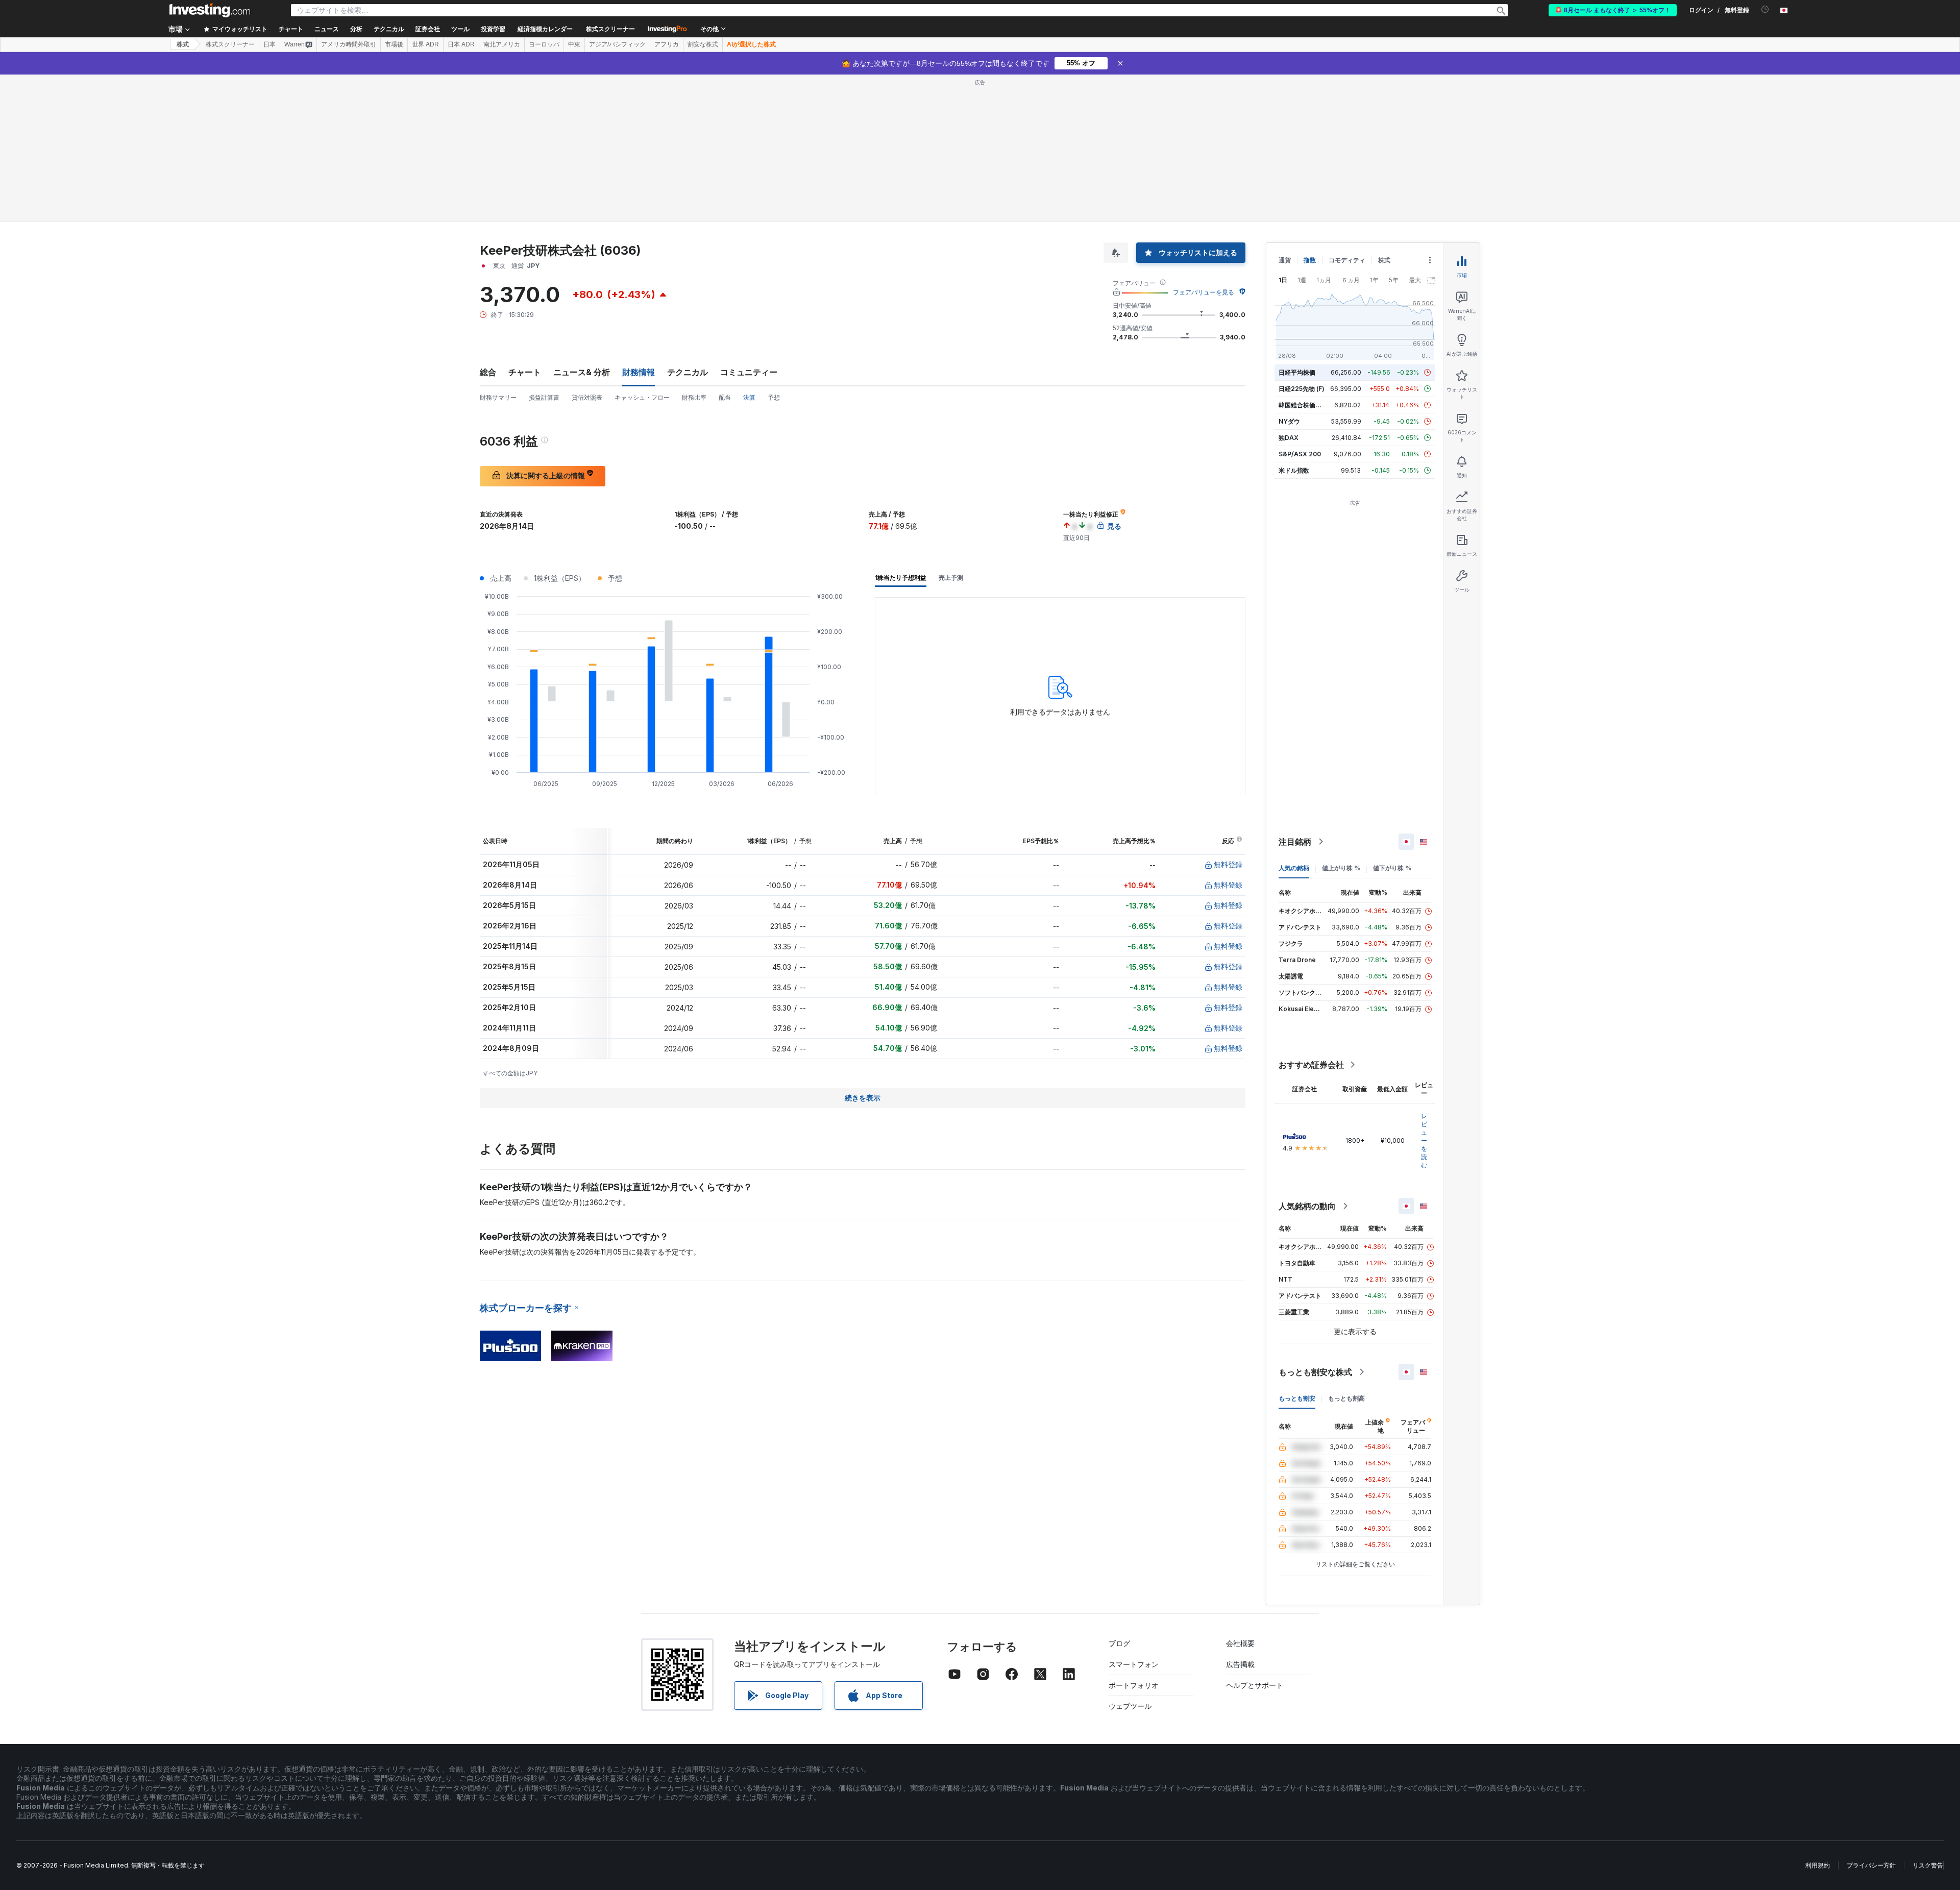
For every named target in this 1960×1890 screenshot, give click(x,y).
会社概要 (1240, 1643)
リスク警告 (1928, 1865)
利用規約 (1818, 1865)
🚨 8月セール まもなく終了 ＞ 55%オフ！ (1613, 10)
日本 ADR (461, 44)
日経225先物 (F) (1302, 389)
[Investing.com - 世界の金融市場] (210, 10)
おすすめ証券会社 (1311, 1065)
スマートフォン (1134, 1664)
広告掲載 (1240, 1664)
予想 (774, 397)
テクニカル (688, 372)
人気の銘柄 (1294, 868)
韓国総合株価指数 (1303, 405)
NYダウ (1289, 421)
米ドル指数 (1294, 470)
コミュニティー (749, 372)
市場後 (394, 44)
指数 (1310, 260)
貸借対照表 (587, 397)
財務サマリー (498, 397)
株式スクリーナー (610, 29)
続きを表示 (863, 1098)
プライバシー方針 (1871, 1865)
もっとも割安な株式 (1315, 1372)
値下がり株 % (1392, 868)
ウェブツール (1130, 1706)
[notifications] (1765, 9)
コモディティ (1347, 260)
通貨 (1285, 260)
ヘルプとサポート (1255, 1685)
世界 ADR (425, 44)
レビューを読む (1424, 1140)
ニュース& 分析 (582, 372)
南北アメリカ (502, 44)
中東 (574, 44)
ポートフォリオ (1134, 1685)
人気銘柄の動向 (1307, 1206)
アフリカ (667, 44)
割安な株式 (703, 44)
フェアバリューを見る (1204, 292)
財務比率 (694, 397)
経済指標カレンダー (545, 29)
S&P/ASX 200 (1300, 454)
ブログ (1119, 1643)
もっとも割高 (1346, 1398)
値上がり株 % (1341, 868)
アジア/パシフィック (617, 44)
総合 (488, 372)
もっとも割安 (1297, 1398)
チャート (525, 372)
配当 (725, 397)
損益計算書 (544, 397)
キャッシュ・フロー (642, 397)
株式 (183, 44)
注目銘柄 (1295, 842)
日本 (269, 44)
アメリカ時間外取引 (349, 44)
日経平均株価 (1297, 372)
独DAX (1289, 438)
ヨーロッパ (544, 44)
